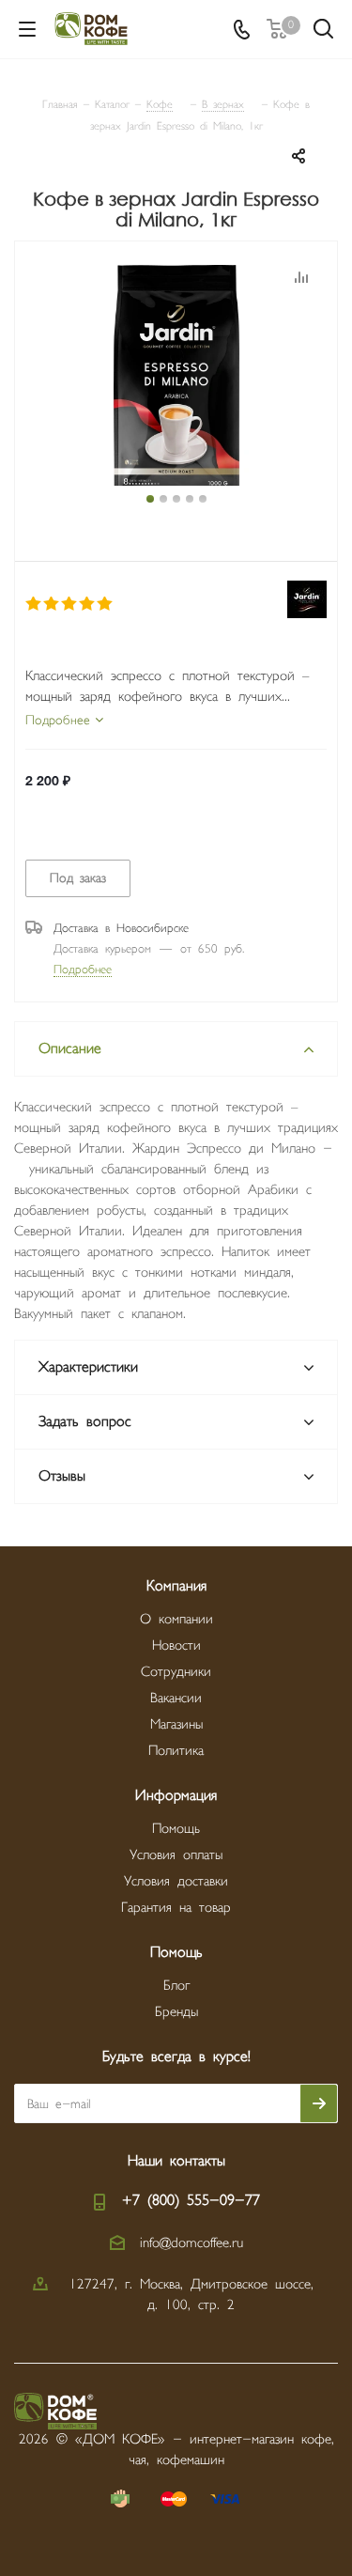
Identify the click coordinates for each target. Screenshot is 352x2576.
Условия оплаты (176, 1855)
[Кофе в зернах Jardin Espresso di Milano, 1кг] (176, 378)
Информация (176, 1796)
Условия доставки (176, 1881)
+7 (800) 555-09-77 (191, 2201)
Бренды (176, 2012)
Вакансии (176, 1698)
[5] (106, 604)
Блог (176, 1986)
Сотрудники (176, 1672)
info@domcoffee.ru (191, 2243)
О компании (176, 1619)
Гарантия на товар (176, 1908)
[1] (34, 604)
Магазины (176, 1724)
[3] (70, 604)
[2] (52, 604)
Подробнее (83, 970)
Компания (176, 1586)
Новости (176, 1645)
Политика (176, 1751)
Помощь (176, 1829)
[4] (88, 604)
